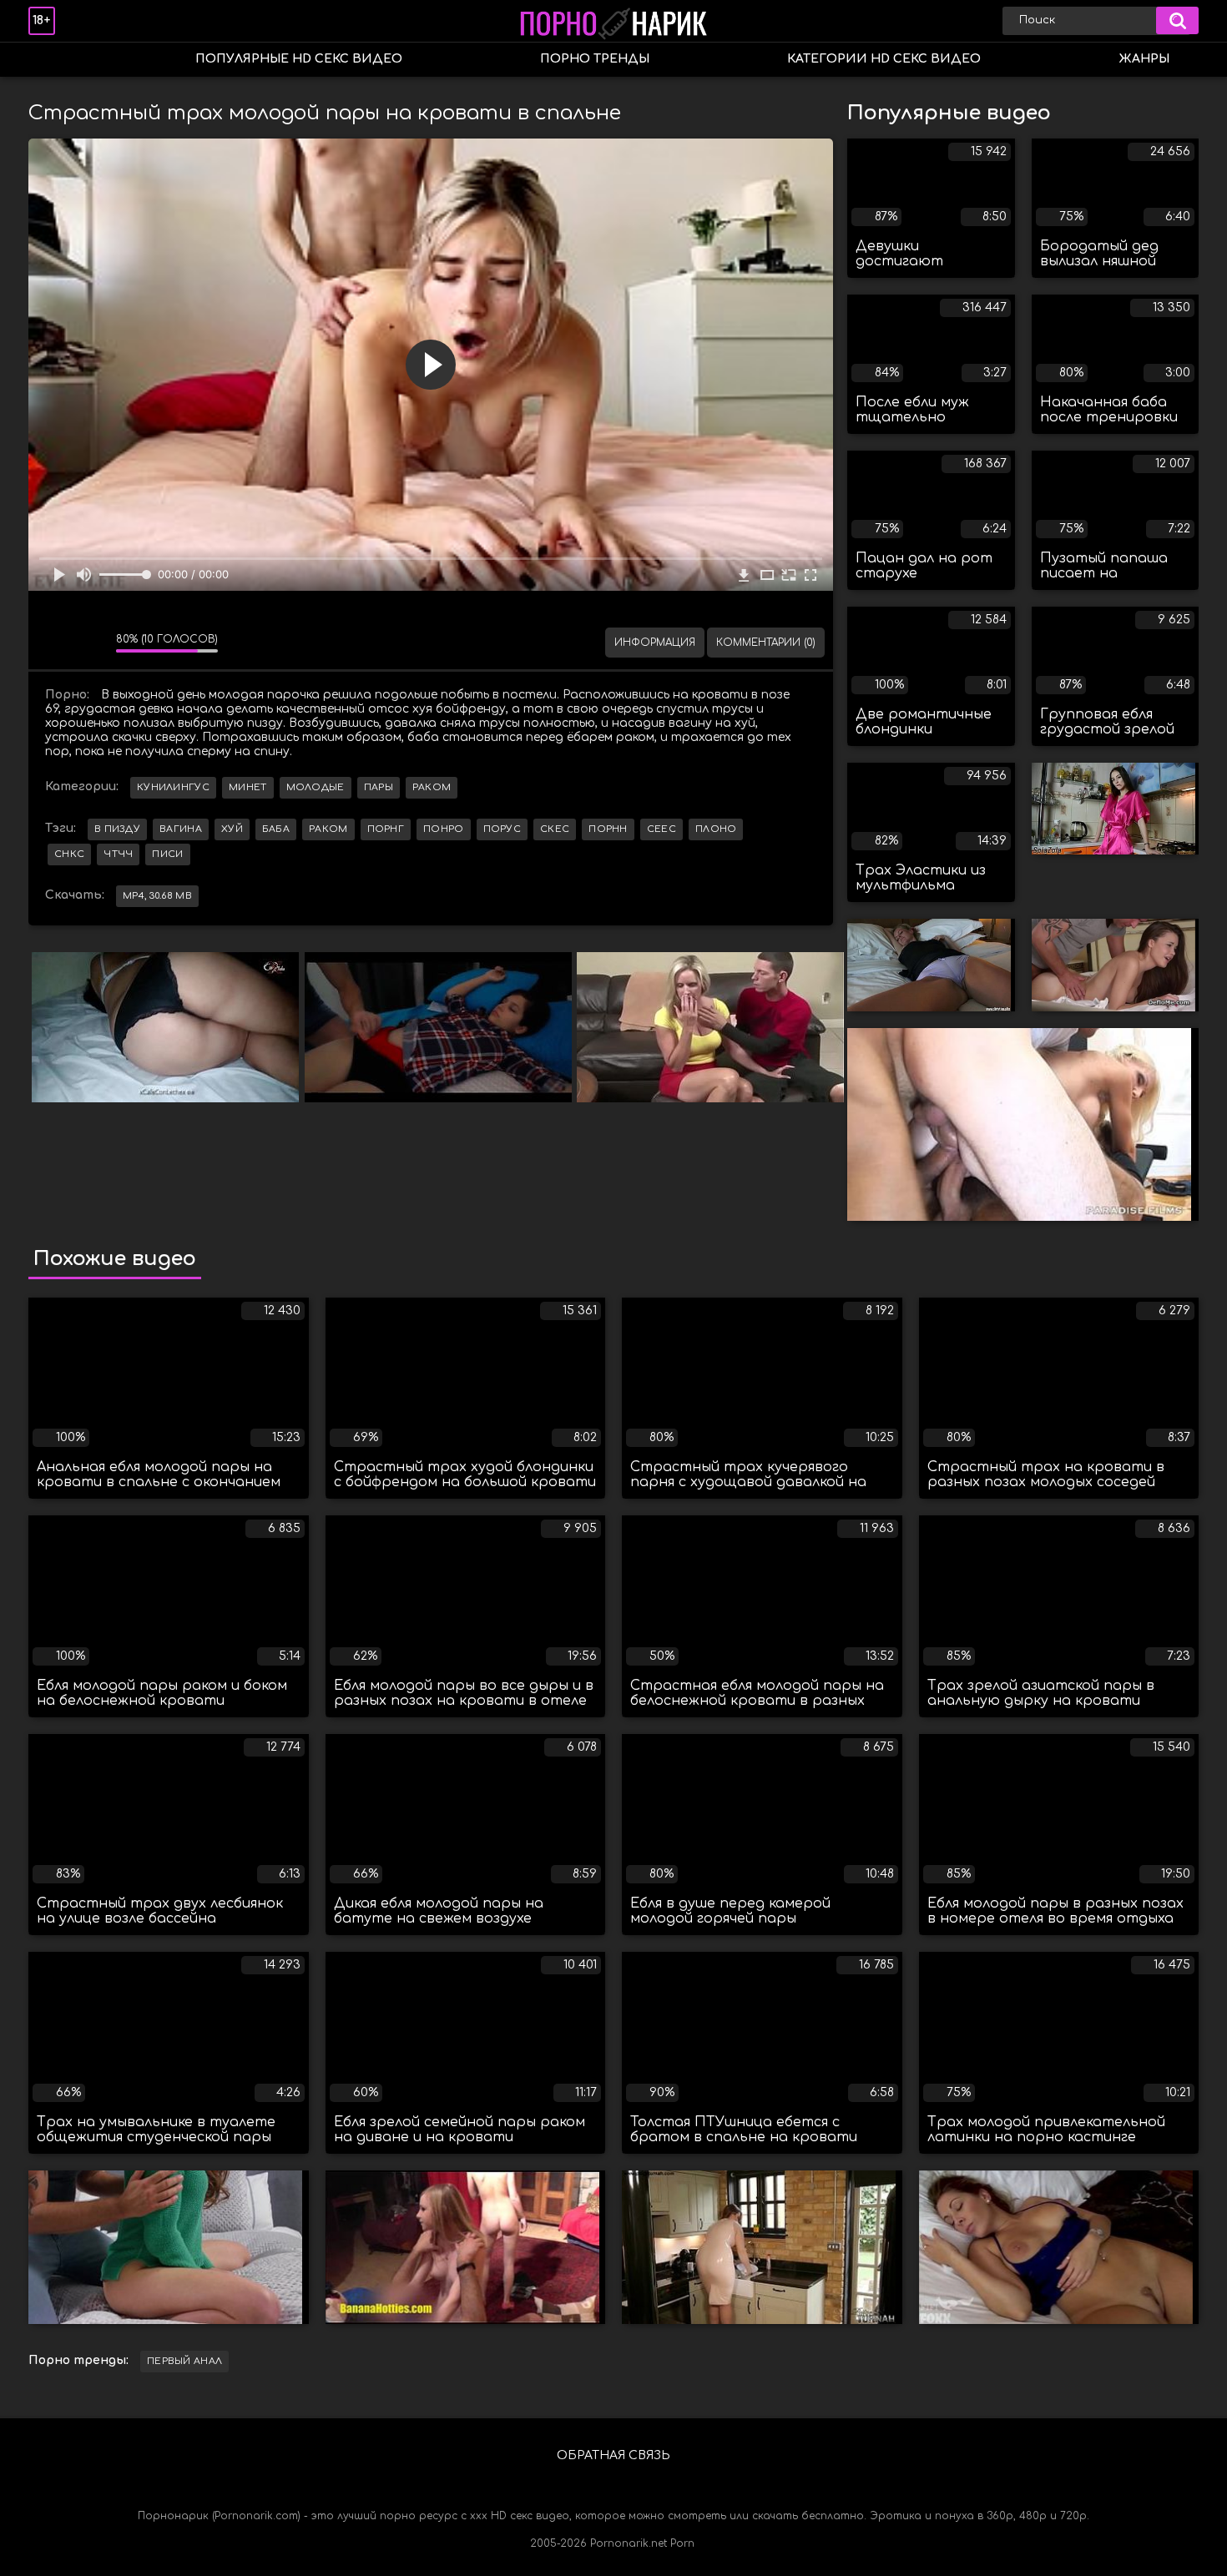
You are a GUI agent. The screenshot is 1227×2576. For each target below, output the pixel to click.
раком (328, 829)
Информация (655, 643)
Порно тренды (595, 59)
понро (444, 829)
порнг (386, 829)
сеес (661, 829)
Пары (379, 787)
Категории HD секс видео (884, 59)
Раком (432, 787)
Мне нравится (53, 643)
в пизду (117, 829)
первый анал (184, 2361)
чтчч (118, 854)
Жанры (1144, 59)
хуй (232, 829)
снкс (69, 854)
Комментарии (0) (766, 643)
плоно (716, 829)
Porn (682, 2543)
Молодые (316, 787)
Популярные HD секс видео (299, 59)
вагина (181, 829)
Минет (248, 787)
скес (555, 829)
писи (167, 854)
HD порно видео (58, 60)
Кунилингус (173, 787)
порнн (608, 829)
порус (502, 829)
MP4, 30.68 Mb (157, 896)
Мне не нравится (91, 643)
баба (276, 829)
